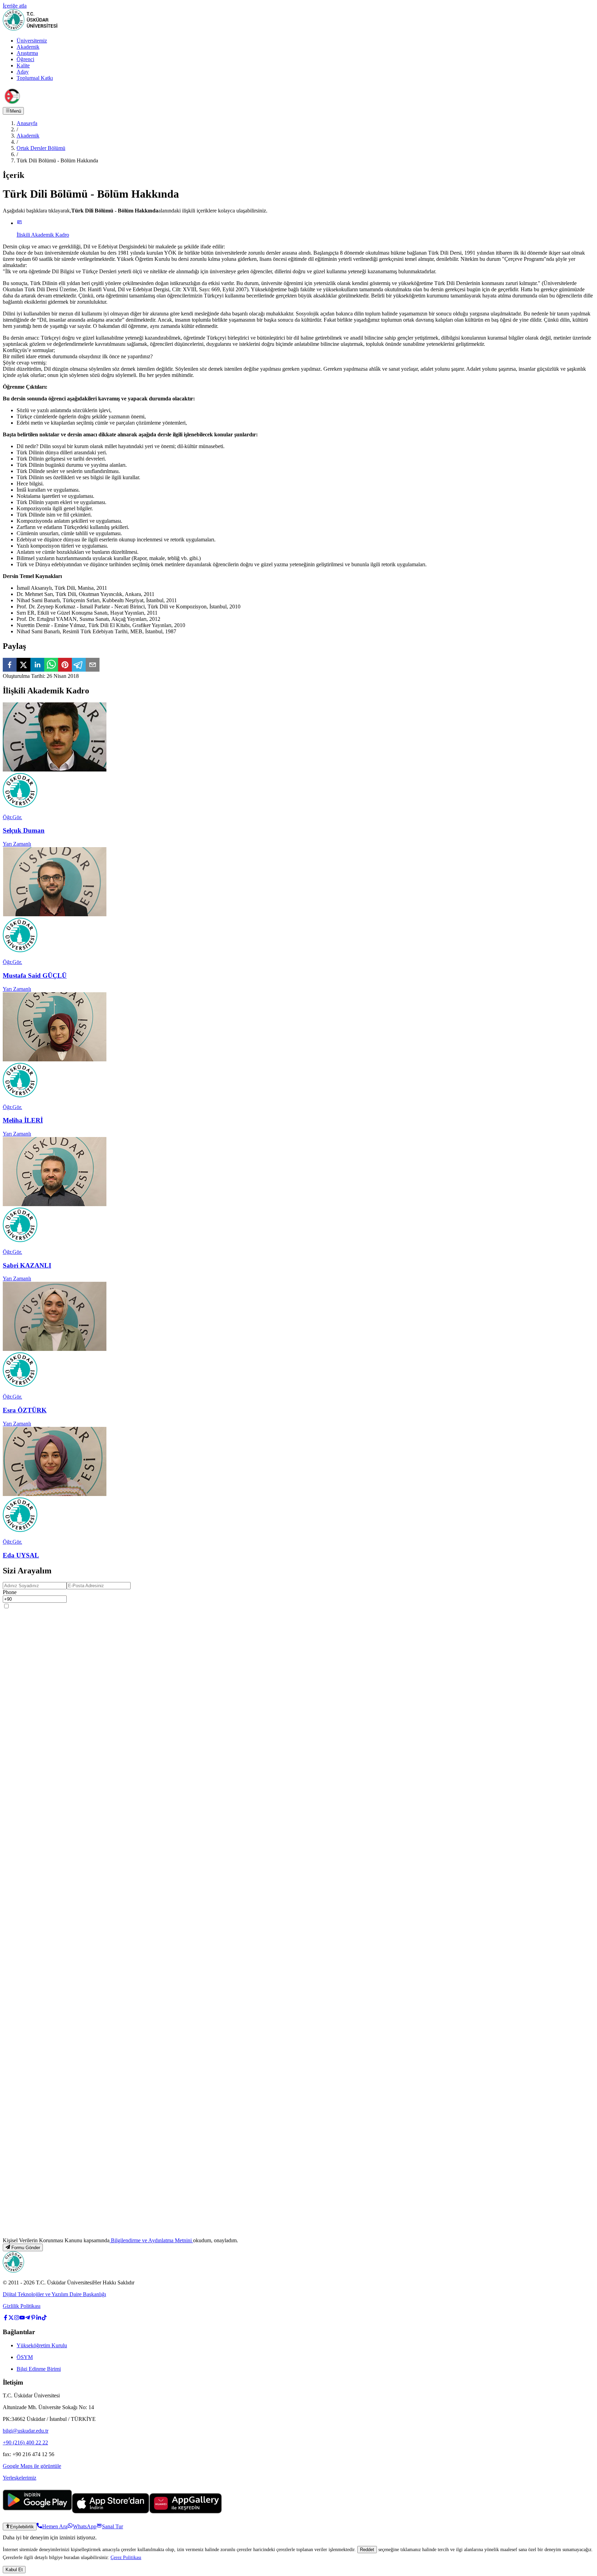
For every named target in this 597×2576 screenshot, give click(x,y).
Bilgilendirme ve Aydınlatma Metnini (151, 2240)
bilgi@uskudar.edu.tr (26, 2431)
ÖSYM (25, 2357)
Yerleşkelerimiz (20, 2478)
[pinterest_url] (33, 2318)
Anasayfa (27, 123)
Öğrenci (25, 59)
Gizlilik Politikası (22, 2306)
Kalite (23, 65)
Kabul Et (14, 2570)
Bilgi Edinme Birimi (39, 2369)
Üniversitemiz (32, 41)
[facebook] (10, 665)
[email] (93, 665)
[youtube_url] (22, 2318)
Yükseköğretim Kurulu (42, 2345)
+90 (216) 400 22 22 (25, 2442)
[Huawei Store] (186, 2512)
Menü (16, 111)
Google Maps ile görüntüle (32, 2466)
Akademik (28, 47)
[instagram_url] (17, 2318)
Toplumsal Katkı (35, 78)
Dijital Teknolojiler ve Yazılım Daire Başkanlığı (54, 2294)
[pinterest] (65, 665)
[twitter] (23, 665)
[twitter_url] (11, 2318)
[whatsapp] (51, 665)
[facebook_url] (6, 2318)
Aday (23, 72)
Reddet (367, 2550)
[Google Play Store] (37, 2512)
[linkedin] (37, 665)
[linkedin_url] (39, 2318)
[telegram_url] (28, 2318)
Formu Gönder (26, 2248)
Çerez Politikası (126, 2557)
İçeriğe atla (15, 6)
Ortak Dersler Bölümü (41, 148)
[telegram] (79, 665)
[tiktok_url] (44, 2318)
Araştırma (27, 53)
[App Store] (111, 2512)
